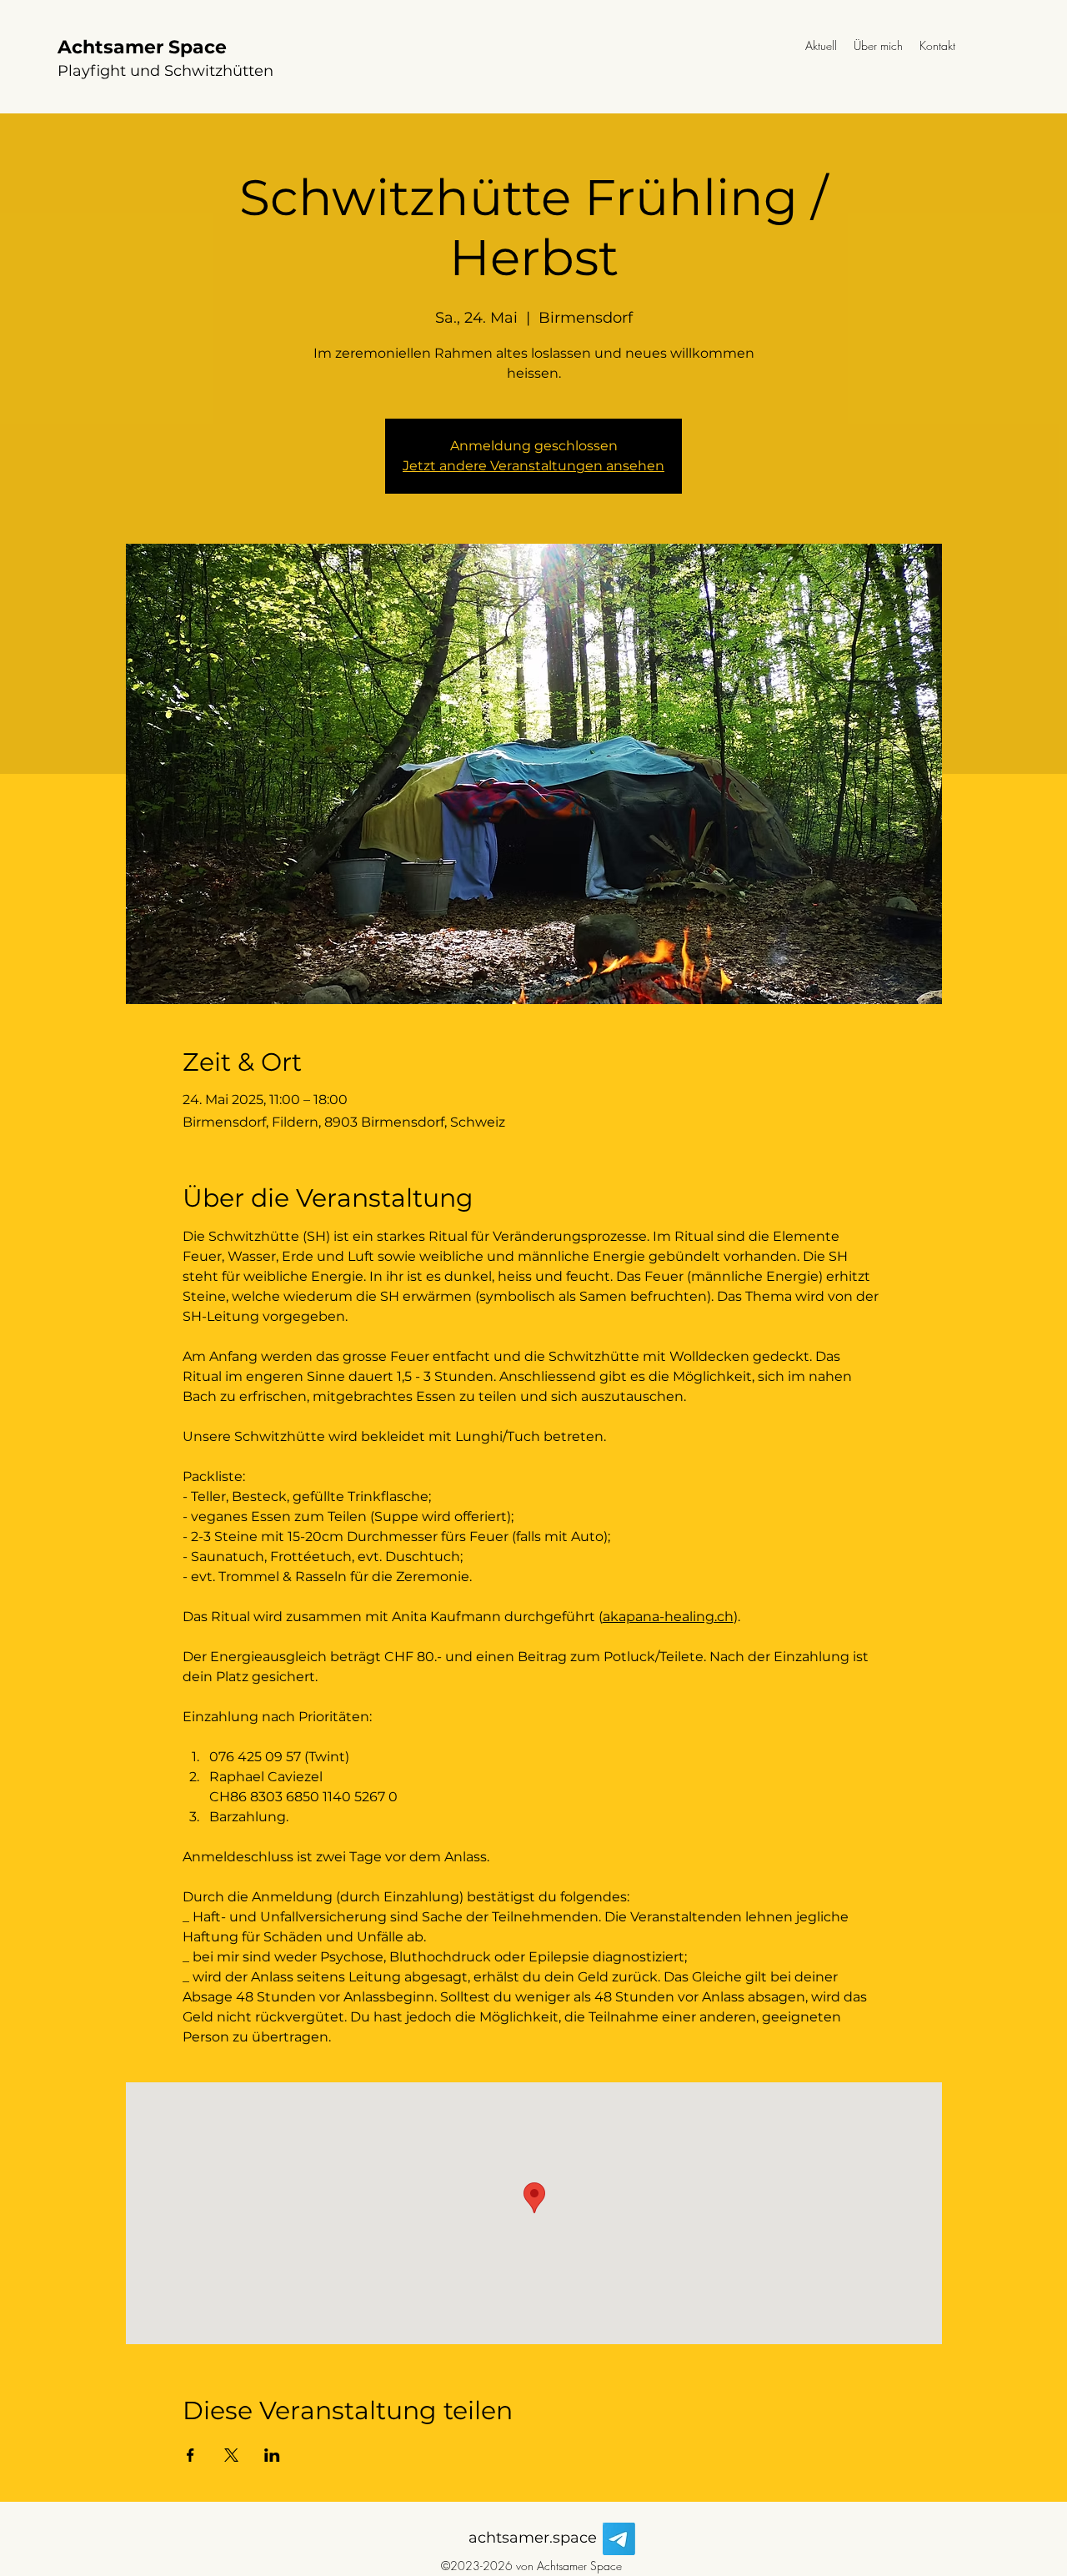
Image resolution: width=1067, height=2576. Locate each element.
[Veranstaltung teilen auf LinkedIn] (272, 2455)
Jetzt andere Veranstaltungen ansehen (533, 466)
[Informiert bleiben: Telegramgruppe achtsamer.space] (619, 2539)
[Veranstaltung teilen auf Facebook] (190, 2455)
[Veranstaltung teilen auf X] (231, 2455)
